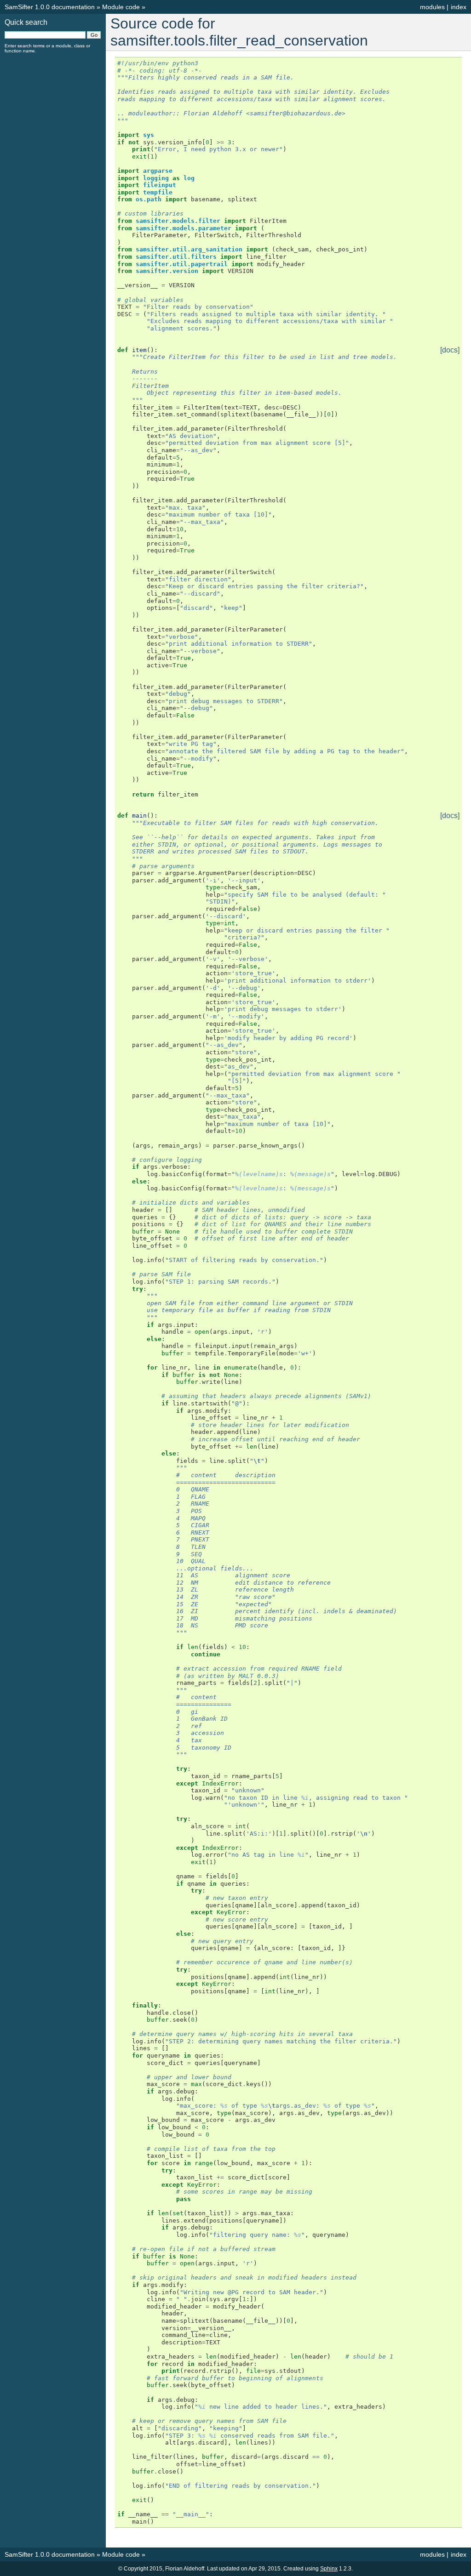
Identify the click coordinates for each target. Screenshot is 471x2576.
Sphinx (329, 2569)
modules (432, 7)
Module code (121, 7)
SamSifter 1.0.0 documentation (50, 7)
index (459, 7)
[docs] (450, 350)
